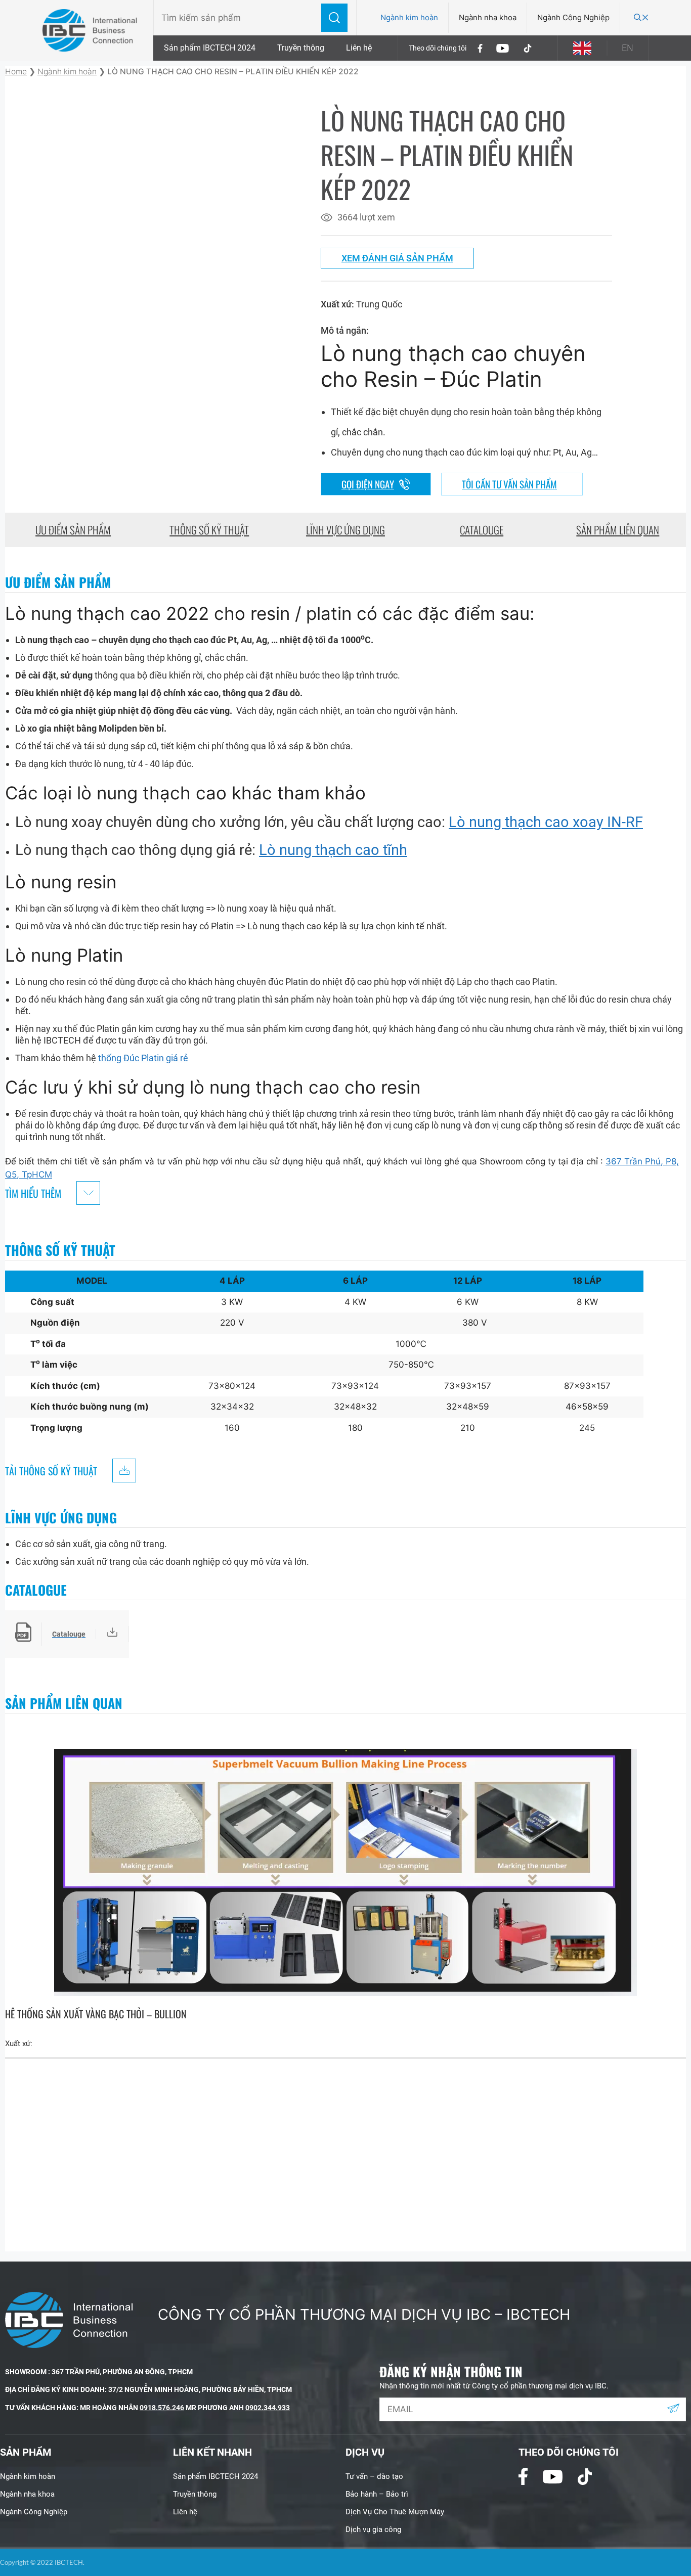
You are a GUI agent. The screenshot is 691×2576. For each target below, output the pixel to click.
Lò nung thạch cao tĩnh (333, 850)
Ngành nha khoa (488, 17)
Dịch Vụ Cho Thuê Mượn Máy (395, 2512)
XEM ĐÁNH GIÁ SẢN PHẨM (397, 258)
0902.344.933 (268, 2408)
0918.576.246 (162, 2408)
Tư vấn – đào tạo (374, 2476)
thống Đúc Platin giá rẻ (143, 1058)
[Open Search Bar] (641, 18)
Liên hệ (359, 48)
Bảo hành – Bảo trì (377, 2494)
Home (16, 72)
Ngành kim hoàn (409, 17)
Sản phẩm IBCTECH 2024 (210, 48)
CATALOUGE (482, 530)
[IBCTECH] (90, 31)
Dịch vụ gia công (373, 2529)
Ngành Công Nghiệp (573, 17)
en (628, 48)
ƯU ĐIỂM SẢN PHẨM (73, 530)
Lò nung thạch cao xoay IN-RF (546, 822)
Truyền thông (301, 48)
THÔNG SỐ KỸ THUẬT (209, 530)
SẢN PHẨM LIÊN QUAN (618, 530)
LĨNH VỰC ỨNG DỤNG (345, 530)
